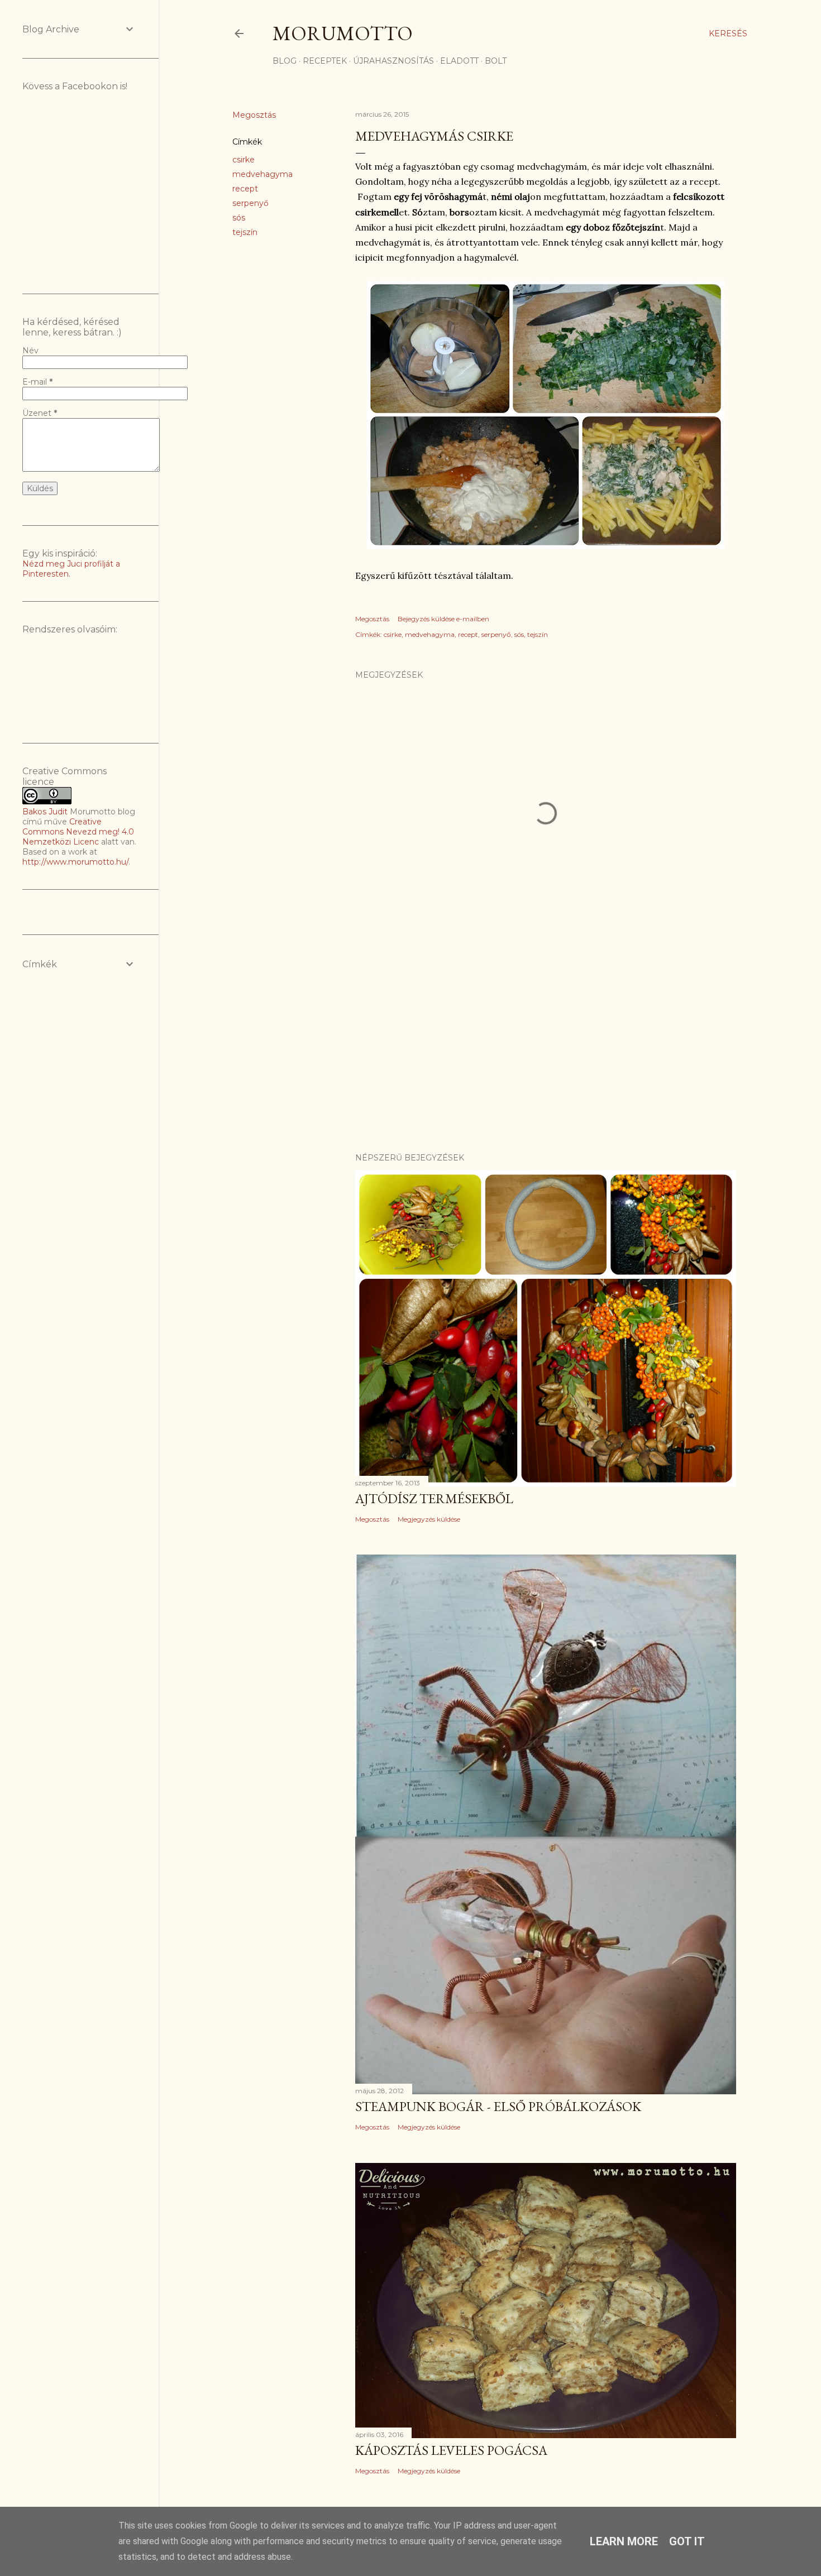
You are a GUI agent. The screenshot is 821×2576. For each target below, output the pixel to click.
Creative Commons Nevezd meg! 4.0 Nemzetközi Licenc (78, 832)
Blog (285, 61)
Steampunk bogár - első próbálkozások (498, 2106)
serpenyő (250, 203)
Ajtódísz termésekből (434, 1498)
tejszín (245, 232)
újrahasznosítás (393, 61)
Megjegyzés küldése (429, 1519)
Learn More (624, 2541)
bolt (496, 61)
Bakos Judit (45, 812)
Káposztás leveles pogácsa (451, 2450)
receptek (325, 61)
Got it (687, 2541)
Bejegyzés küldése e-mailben (443, 619)
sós (239, 218)
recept (245, 189)
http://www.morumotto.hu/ (75, 862)
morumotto (343, 33)
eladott (459, 61)
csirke (244, 160)
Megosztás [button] (254, 115)
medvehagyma (262, 174)
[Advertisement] (546, 1047)
